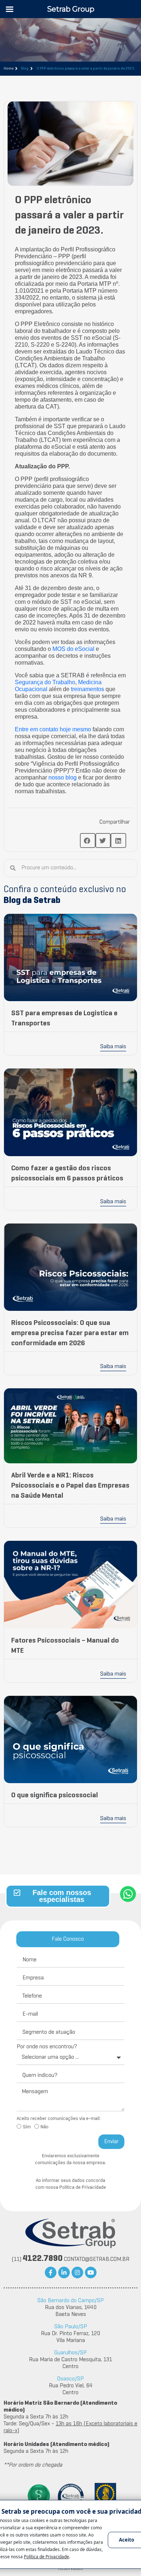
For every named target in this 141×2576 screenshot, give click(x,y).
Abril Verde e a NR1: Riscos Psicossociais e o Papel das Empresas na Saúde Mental (70, 1486)
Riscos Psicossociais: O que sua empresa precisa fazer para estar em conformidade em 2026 (70, 1333)
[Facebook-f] (51, 2272)
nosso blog (63, 777)
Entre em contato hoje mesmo (53, 729)
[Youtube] (91, 2272)
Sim (27, 2127)
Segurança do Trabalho (45, 682)
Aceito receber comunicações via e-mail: (59, 2119)
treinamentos (87, 689)
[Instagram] (77, 2272)
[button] (88, 840)
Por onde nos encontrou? (47, 2047)
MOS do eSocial (73, 649)
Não (44, 2127)
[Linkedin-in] (64, 2272)
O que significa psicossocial (55, 1795)
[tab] (68, 1939)
